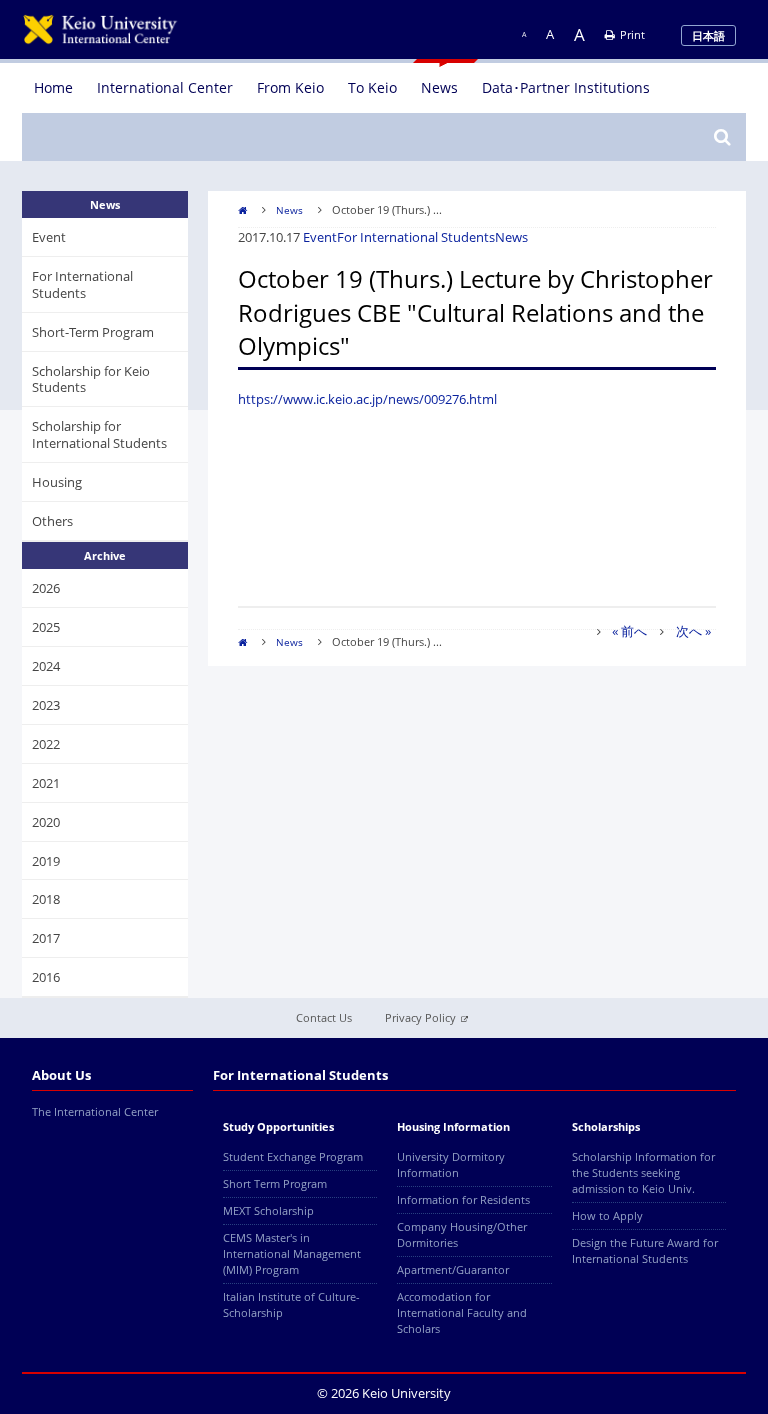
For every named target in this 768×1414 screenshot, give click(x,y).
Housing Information (453, 1126)
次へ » (693, 631)
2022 (46, 744)
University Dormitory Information (451, 1164)
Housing (57, 482)
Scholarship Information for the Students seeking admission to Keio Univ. (643, 1172)
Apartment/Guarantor (453, 1269)
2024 (46, 666)
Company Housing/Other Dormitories (462, 1234)
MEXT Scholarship (268, 1210)
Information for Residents (463, 1199)
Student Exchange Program (293, 1156)
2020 (46, 822)
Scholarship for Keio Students (91, 379)
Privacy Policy (420, 1017)
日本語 (708, 35)
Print (632, 34)
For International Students (416, 237)
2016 (46, 977)
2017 (46, 938)
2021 (46, 783)
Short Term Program (275, 1183)
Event (320, 237)
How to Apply (607, 1215)
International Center (165, 87)
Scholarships (606, 1126)
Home (53, 87)
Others (52, 521)
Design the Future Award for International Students (645, 1250)
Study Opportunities (278, 1126)
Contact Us (324, 1017)
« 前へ (629, 631)
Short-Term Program (93, 332)
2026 (46, 588)
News (439, 87)
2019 (46, 861)
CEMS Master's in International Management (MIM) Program (292, 1253)
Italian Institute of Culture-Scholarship (291, 1304)
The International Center (95, 1111)
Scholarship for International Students (99, 434)
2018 (46, 899)
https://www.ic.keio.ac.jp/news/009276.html (367, 399)
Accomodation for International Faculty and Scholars (462, 1312)
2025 (46, 627)
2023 (46, 705)
